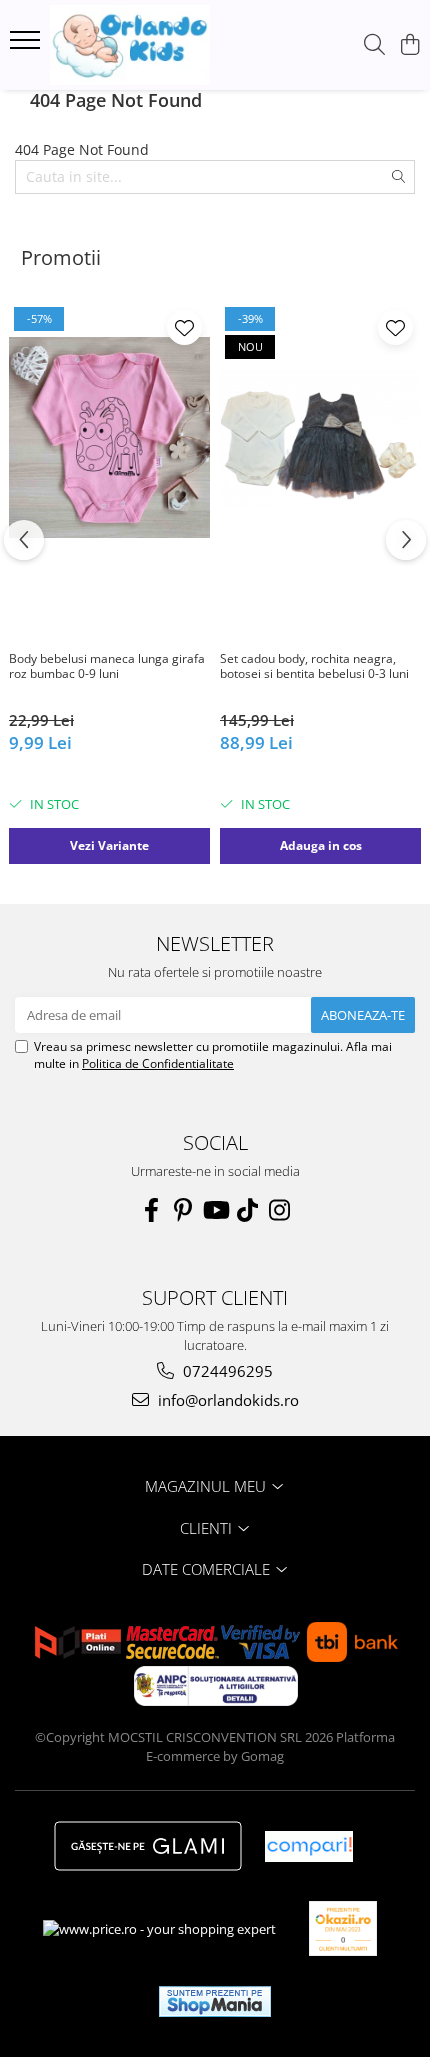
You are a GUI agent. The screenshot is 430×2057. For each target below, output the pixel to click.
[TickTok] (247, 1210)
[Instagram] (279, 1210)
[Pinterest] (183, 1210)
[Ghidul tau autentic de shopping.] (309, 1846)
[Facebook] (151, 1210)
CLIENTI (208, 1528)
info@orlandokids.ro (226, 1400)
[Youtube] (215, 1210)
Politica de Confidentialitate (158, 1063)
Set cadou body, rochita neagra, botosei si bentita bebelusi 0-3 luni (314, 667)
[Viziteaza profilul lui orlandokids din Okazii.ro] (343, 1928)
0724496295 (226, 1371)
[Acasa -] (130, 45)
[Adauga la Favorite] (184, 327)
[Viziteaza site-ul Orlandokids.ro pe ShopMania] (215, 2001)
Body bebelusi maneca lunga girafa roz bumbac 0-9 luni (107, 667)
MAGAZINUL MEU (207, 1486)
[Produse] (27, 46)
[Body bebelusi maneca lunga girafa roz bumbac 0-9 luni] (109, 437)
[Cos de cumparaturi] (409, 45)
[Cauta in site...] (374, 45)
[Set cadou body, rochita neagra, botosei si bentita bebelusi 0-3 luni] (320, 437)
